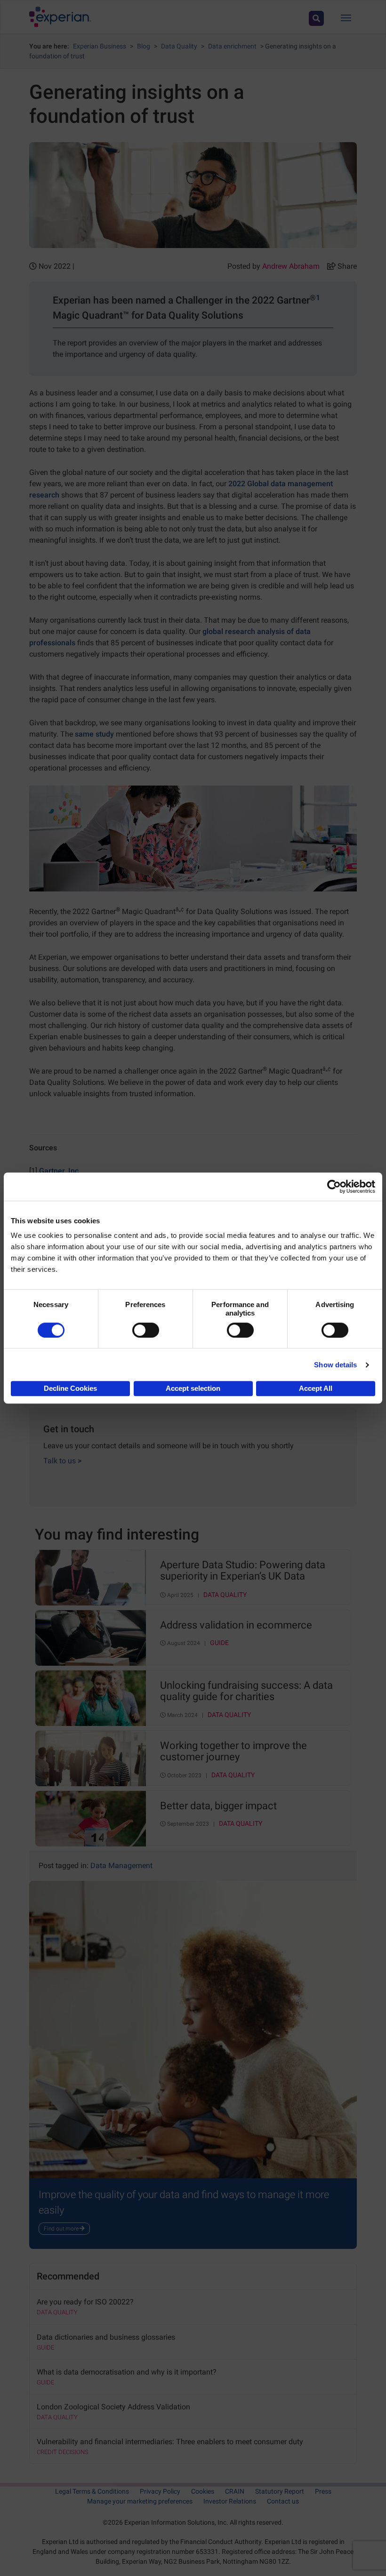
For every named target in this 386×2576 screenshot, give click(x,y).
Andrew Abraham (291, 266)
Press (323, 2491)
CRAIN (235, 2491)
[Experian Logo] (60, 17)
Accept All (316, 1388)
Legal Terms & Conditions (92, 2491)
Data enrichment (232, 46)
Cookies (203, 2491)
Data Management (121, 1866)
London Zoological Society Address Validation (113, 2407)
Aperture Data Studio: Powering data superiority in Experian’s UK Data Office (243, 1571)
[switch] (146, 1330)
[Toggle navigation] (346, 17)
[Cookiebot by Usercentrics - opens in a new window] (334, 1187)
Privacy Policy (160, 2491)
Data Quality (179, 46)
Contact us (283, 2501)
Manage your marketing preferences (140, 2501)
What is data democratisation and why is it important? (127, 2372)
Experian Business (100, 46)
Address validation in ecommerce (236, 1625)
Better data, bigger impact (218, 1806)
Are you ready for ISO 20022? (85, 2302)
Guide (219, 1643)
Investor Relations (230, 2501)
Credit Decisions (63, 2452)
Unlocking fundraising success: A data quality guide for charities (246, 1691)
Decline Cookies (70, 1388)
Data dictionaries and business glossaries (106, 2337)
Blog (144, 46)
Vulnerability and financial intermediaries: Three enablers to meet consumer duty (170, 2442)
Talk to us (62, 1461)
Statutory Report (280, 2491)
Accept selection (193, 1388)
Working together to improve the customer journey (233, 1751)
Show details (335, 1365)
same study (94, 734)
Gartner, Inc (59, 1171)
